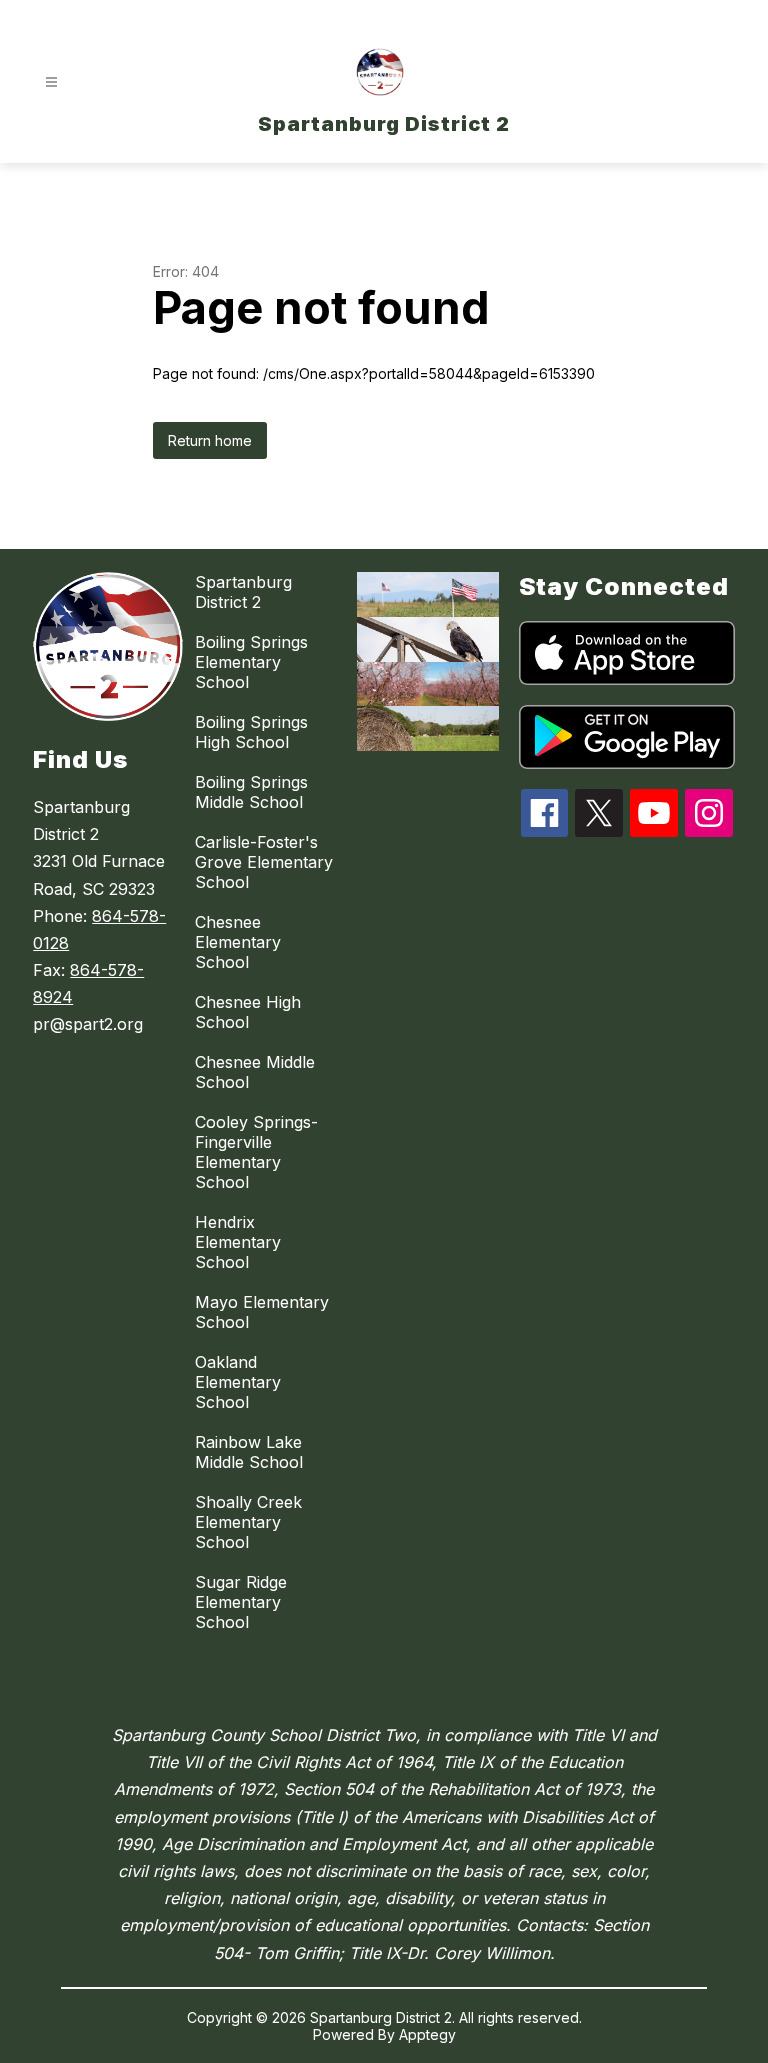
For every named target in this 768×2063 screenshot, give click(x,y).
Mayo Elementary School (262, 1312)
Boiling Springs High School (251, 732)
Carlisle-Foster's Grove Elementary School (264, 862)
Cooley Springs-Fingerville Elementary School (256, 1152)
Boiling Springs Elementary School (251, 662)
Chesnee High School (248, 1012)
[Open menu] (51, 82)
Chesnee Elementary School (238, 942)
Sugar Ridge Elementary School (241, 1602)
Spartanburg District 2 (243, 592)
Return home (210, 440)
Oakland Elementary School (238, 1382)
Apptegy (427, 2034)
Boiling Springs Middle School (251, 792)
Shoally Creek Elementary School (248, 1522)
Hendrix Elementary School (238, 1242)
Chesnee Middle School (255, 1072)
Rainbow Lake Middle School (249, 1452)
